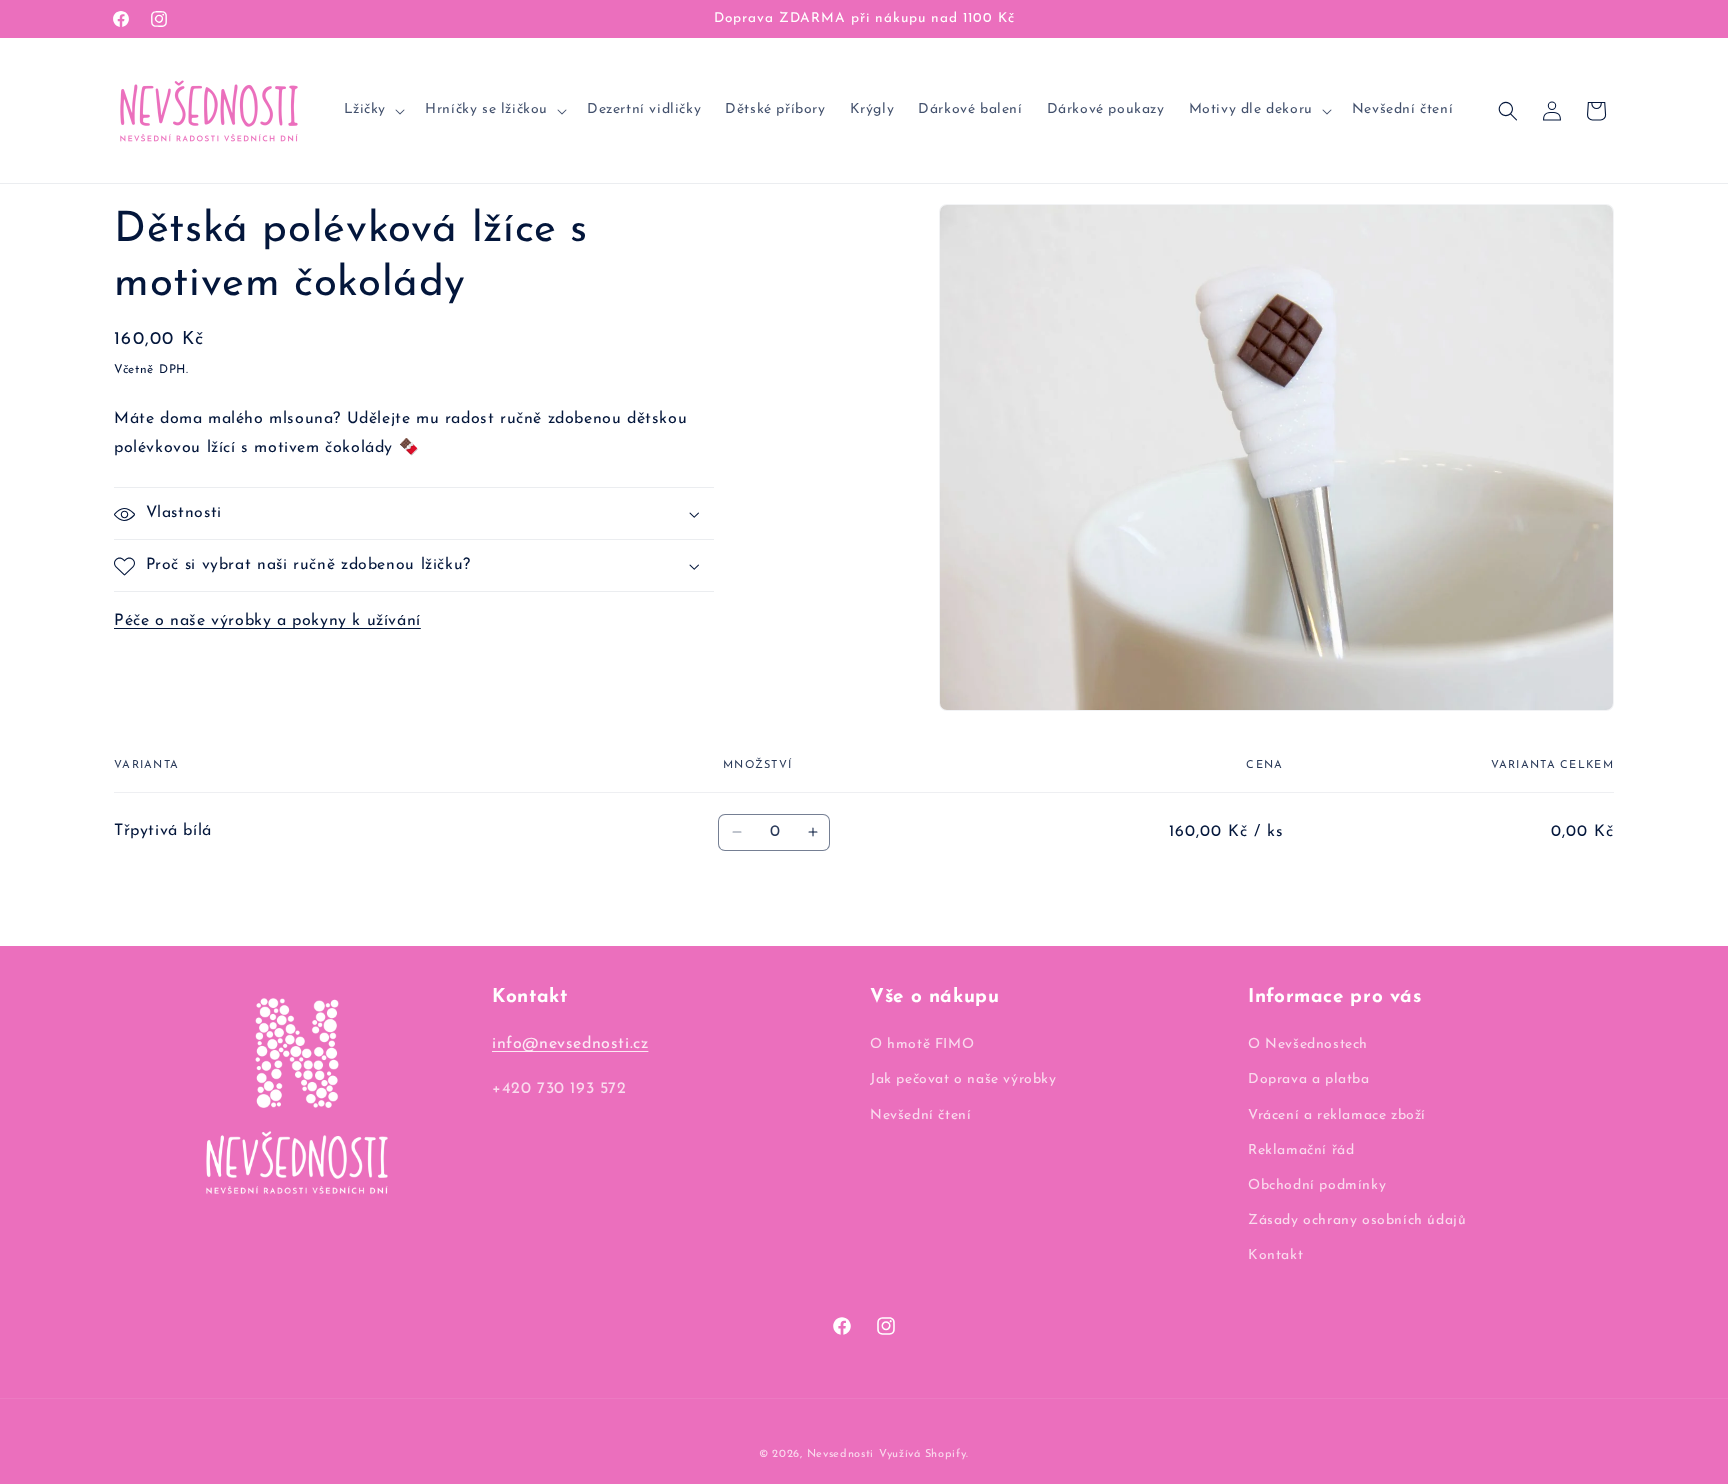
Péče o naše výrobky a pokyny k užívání (267, 622)
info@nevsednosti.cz (570, 1044)
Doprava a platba (1309, 1079)
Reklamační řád (1301, 1150)
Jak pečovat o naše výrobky (963, 1079)
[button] (373, 110)
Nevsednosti (841, 1454)
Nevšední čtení (920, 1115)
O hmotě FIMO (922, 1044)
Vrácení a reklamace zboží (1337, 1115)
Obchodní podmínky (1317, 1185)
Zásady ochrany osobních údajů (1357, 1220)
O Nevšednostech (1308, 1044)
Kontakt (1275, 1255)
